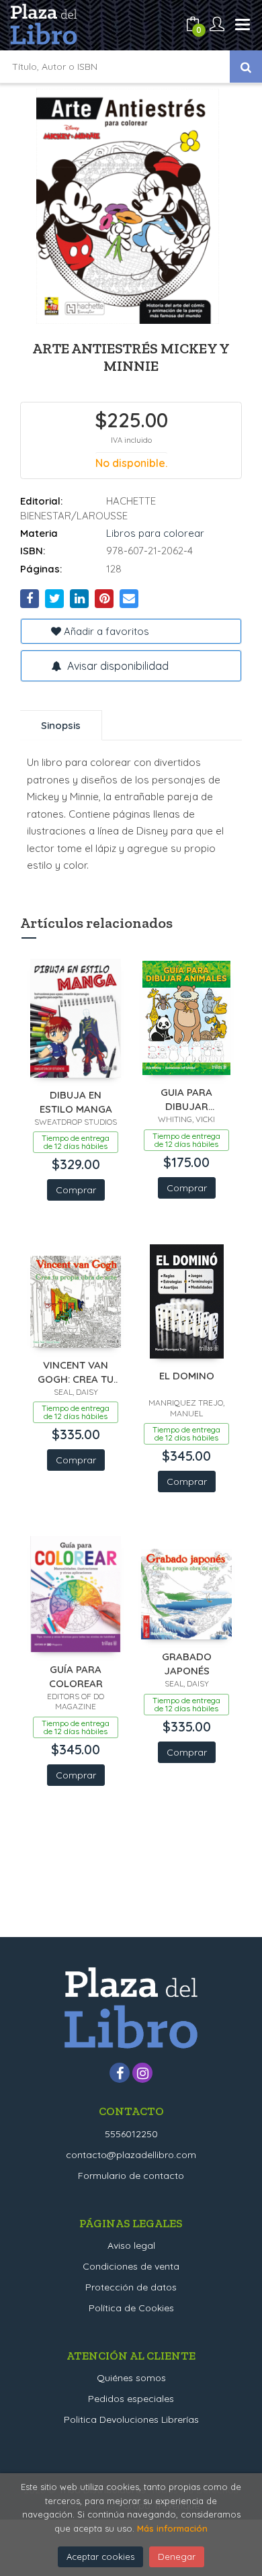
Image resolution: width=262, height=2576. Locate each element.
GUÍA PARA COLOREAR (76, 1676)
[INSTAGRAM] (142, 2073)
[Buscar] (246, 67)
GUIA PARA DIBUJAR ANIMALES (186, 1099)
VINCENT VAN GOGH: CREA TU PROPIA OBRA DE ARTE (76, 1372)
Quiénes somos (131, 2378)
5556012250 (131, 2134)
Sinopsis (61, 725)
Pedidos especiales (131, 2399)
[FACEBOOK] (120, 2073)
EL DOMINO (187, 1376)
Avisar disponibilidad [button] (117, 666)
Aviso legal (131, 2245)
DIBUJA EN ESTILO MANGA (76, 1102)
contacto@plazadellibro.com (131, 2155)
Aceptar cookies (100, 2557)
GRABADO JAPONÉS (187, 1663)
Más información (172, 2528)
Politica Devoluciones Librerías (131, 2419)
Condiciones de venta (131, 2266)
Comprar (76, 1190)
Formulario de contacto (131, 2176)
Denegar (177, 2557)
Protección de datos (131, 2287)
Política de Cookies (131, 2308)
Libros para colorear (155, 533)
